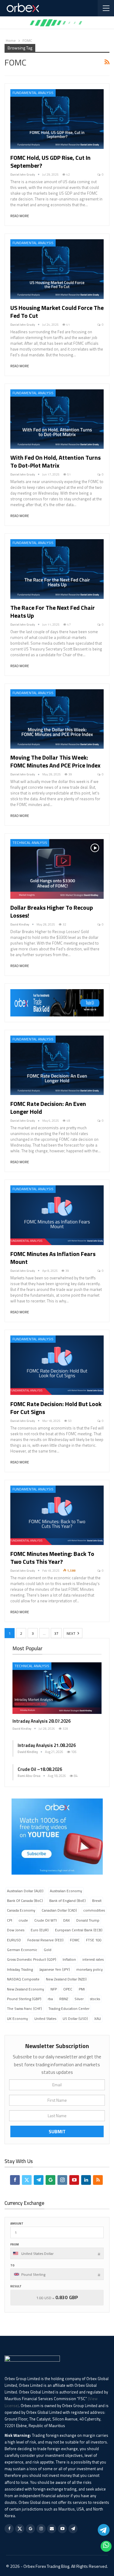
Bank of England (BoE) (67, 1901)
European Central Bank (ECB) (79, 1930)
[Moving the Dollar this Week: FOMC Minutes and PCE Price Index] (57, 719)
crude (23, 1920)
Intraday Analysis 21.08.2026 (47, 1745)
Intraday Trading (20, 1969)
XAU (98, 2018)
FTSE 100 (94, 1940)
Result (16, 2286)
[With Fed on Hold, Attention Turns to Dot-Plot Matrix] (57, 419)
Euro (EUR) (40, 1930)
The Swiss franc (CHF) (24, 2008)
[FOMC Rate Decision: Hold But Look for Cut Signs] (57, 1365)
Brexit (97, 1901)
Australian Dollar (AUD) (25, 1891)
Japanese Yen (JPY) (55, 1969)
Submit (57, 2131)
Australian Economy (66, 1891)
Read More (20, 216)
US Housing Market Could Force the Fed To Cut (57, 312)
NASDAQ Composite (23, 1979)
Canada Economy (21, 1910)
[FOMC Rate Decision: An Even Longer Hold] (57, 1065)
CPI (10, 1920)
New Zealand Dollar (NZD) (66, 1979)
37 (56, 1633)
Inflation (69, 1959)
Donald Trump (88, 1920)
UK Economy (17, 2018)
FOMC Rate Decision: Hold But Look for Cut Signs (56, 1408)
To (12, 2265)
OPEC (68, 1989)
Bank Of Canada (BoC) (25, 1901)
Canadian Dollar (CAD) (59, 1910)
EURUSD (14, 1940)
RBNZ (64, 1999)
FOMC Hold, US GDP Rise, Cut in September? (50, 161)
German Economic (22, 1950)
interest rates (93, 1959)
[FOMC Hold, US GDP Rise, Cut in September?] (57, 119)
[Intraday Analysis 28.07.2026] (57, 1688)
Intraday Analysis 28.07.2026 (41, 1721)
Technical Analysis (30, 843)
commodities (94, 1910)
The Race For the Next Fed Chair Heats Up (53, 611)
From (15, 2244)
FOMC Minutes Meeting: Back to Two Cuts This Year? (52, 1558)
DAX (67, 1920)
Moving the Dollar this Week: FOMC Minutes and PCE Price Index (55, 761)
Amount (17, 2223)
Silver (79, 1999)
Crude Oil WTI (46, 1920)
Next (71, 1633)
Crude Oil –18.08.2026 (40, 1769)
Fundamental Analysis (33, 93)
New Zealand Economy (26, 1989)
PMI (82, 1989)
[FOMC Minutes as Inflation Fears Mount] (57, 1215)
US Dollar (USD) (75, 2018)
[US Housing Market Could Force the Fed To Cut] (57, 269)
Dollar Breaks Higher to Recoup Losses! (52, 911)
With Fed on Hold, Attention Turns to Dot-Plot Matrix (55, 461)
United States (45, 2018)
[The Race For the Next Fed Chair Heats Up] (57, 569)
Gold (48, 1950)
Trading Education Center (69, 2008)
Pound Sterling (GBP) (24, 1999)
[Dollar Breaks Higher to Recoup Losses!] (57, 869)
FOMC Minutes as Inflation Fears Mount (53, 1258)
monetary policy (90, 1969)
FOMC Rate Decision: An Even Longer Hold (48, 1108)
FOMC (75, 1940)
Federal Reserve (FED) (45, 1940)
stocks (95, 1999)
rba (50, 1999)
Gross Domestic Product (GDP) (32, 1959)
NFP (54, 1989)
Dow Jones (16, 1930)
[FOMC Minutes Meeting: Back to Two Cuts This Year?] (57, 1515)
